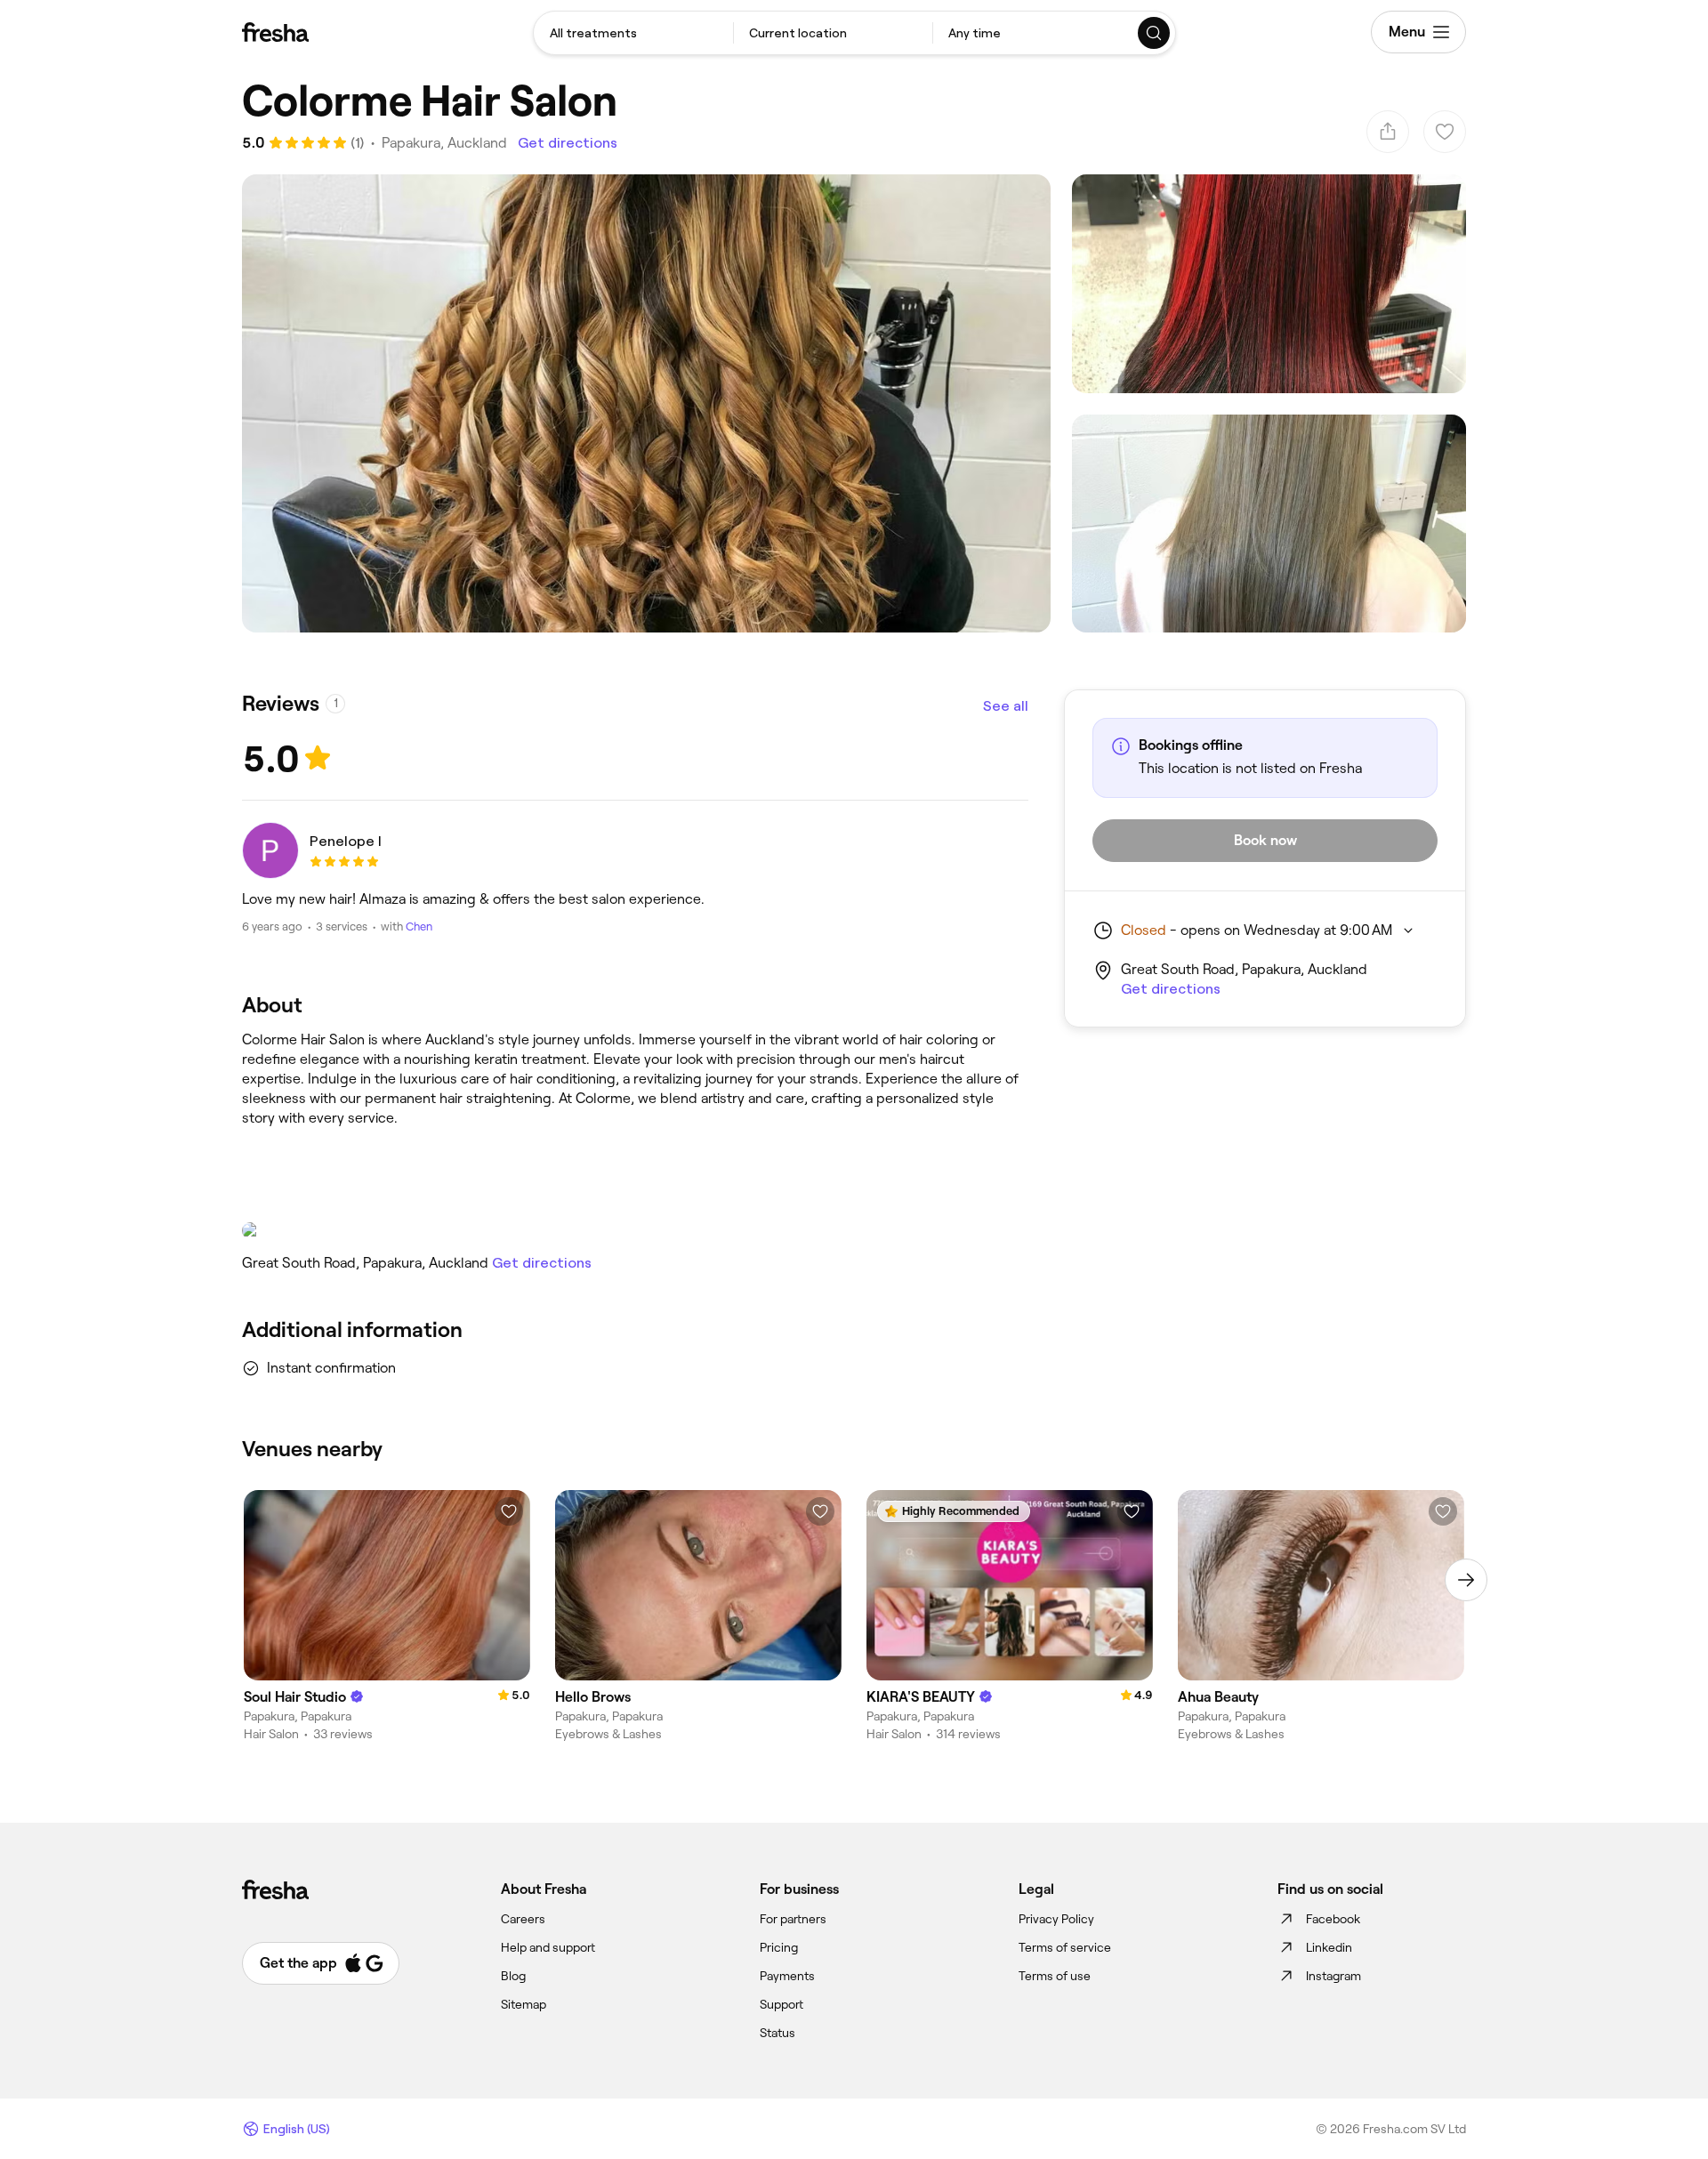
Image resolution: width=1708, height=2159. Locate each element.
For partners (793, 1919)
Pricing (779, 1947)
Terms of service (1065, 1947)
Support (781, 2004)
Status (777, 2033)
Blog (513, 1976)
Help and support (548, 1947)
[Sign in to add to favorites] (509, 1511)
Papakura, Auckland (444, 143)
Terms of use (1055, 1976)
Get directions (568, 143)
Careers (523, 1919)
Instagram (1333, 1976)
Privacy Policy (1056, 1919)
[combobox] (633, 33)
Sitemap (524, 2004)
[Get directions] (635, 1230)
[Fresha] (275, 32)
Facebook (1333, 1919)
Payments (787, 1976)
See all (1006, 706)
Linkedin (1329, 1947)
